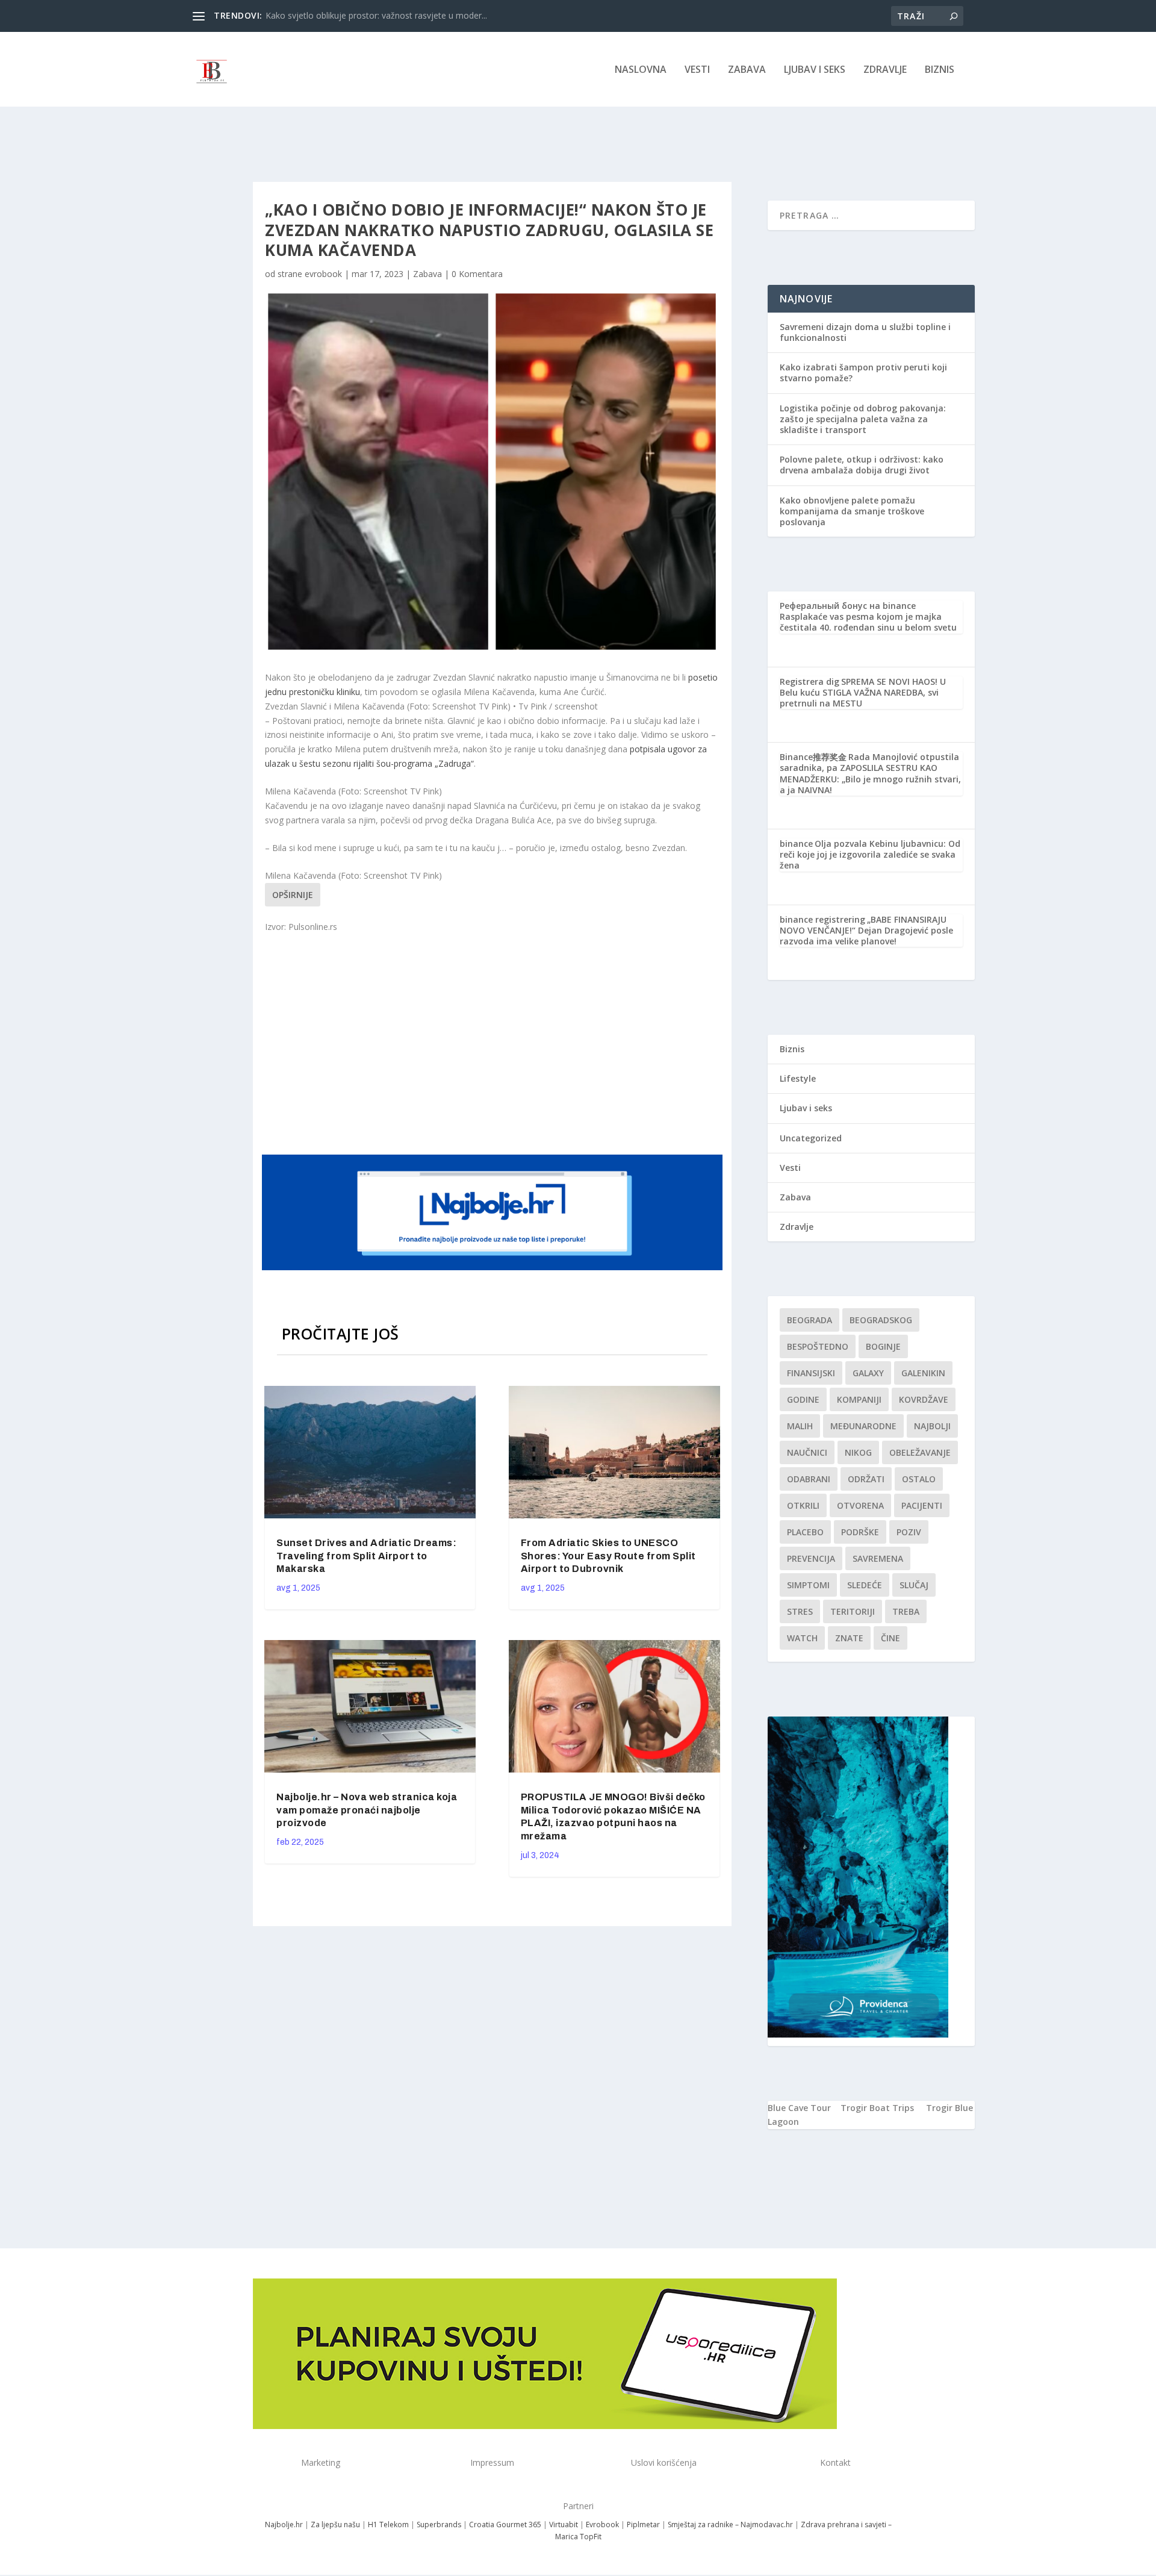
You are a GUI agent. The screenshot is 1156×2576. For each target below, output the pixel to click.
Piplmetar (642, 2525)
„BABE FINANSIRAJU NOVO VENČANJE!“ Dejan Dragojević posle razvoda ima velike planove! (866, 930)
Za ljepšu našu (335, 2525)
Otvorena (860, 1505)
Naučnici (807, 1452)
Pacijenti (922, 1505)
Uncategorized (811, 1138)
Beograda (810, 1320)
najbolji (932, 1426)
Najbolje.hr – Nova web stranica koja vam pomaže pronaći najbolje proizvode (367, 1810)
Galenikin (923, 1373)
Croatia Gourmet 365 (505, 2525)
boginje (883, 1346)
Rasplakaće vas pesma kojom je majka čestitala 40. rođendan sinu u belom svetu (868, 622)
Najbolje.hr (284, 2525)
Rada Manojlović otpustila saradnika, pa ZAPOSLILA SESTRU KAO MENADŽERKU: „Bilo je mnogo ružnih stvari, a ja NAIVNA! (870, 773)
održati (866, 1479)
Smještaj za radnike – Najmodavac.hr (730, 2525)
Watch (802, 1638)
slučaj (914, 1585)
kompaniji (859, 1399)
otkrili (803, 1505)
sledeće (865, 1585)
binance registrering (822, 919)
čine (890, 1638)
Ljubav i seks (815, 70)
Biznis (940, 70)
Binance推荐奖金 (813, 757)
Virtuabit (564, 2525)
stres (800, 1611)
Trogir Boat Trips (877, 2108)
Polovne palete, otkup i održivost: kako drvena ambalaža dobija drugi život (862, 465)
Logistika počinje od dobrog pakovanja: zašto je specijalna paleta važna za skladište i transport (863, 419)
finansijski (811, 1373)
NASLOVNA (641, 70)
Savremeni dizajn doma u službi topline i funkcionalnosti (865, 332)
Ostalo (919, 1479)
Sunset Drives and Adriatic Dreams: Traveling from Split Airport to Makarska (366, 1556)
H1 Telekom (388, 2525)
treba (906, 1611)
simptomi (808, 1585)
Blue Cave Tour (799, 2108)
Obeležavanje (920, 1452)
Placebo (805, 1532)
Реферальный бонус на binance (848, 606)
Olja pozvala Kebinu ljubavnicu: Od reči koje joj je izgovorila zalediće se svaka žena (870, 854)
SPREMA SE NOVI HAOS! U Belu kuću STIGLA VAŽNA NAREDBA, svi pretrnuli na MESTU (863, 692)
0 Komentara (477, 274)
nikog (858, 1452)
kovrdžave (924, 1399)
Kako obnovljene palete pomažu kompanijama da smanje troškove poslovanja (852, 511)
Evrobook (602, 2525)
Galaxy (868, 1373)
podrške (860, 1532)
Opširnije (293, 895)
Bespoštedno (818, 1346)
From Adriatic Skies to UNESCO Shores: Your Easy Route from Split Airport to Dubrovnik (608, 1556)
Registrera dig (810, 681)
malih (800, 1426)
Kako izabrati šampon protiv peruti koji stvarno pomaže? (863, 373)
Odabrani (809, 1479)
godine (803, 1399)
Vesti (697, 70)
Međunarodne (863, 1426)
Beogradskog (881, 1320)
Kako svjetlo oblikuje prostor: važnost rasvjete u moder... (376, 15)
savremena (878, 1558)
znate (849, 1638)
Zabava (747, 70)
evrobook (323, 274)
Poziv (909, 1532)
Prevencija (811, 1558)
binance (796, 844)
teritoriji (853, 1611)
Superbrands (439, 2525)
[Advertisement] (494, 1043)
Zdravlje (885, 70)
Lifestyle (798, 1078)
